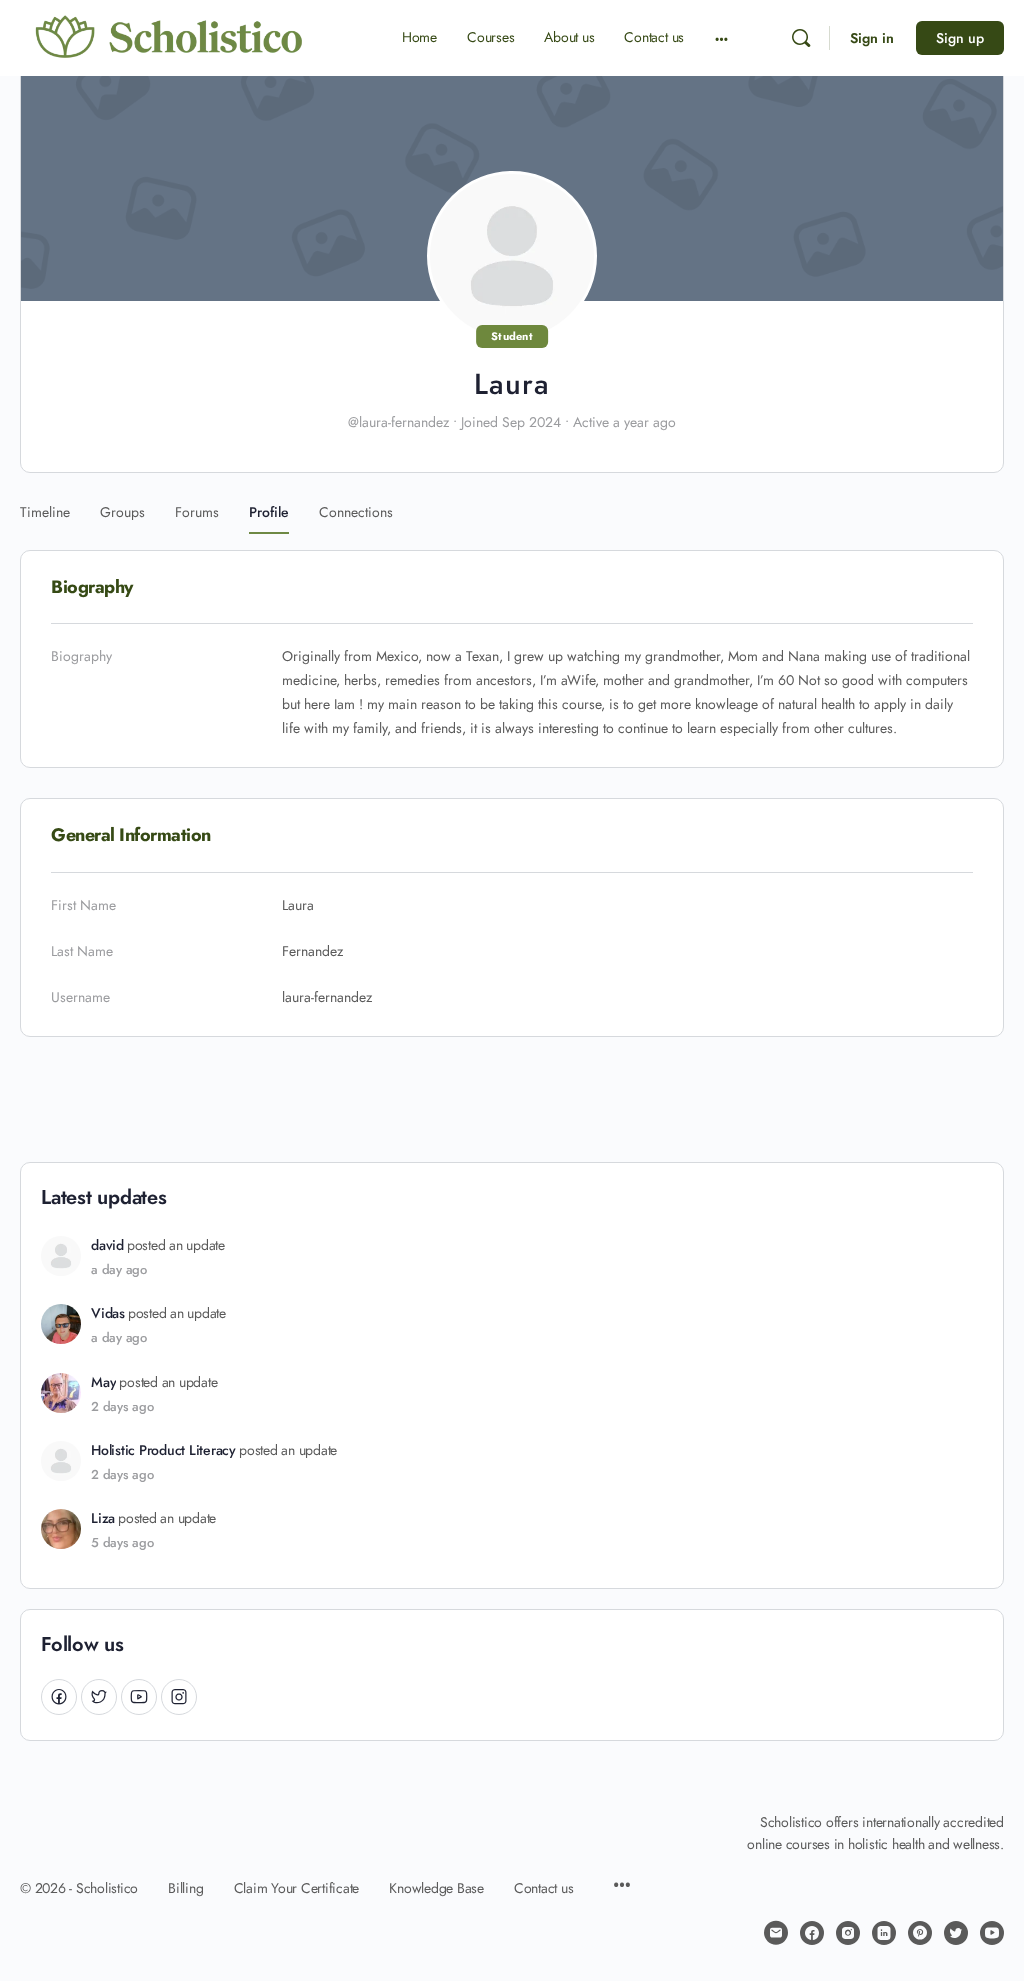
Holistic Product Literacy (163, 1450)
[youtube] (992, 1933)
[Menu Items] (622, 1887)
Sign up (960, 38)
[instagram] (848, 1933)
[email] (776, 1933)
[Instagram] (179, 1696)
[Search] (801, 38)
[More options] (721, 38)
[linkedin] (884, 1933)
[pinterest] (920, 1933)
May (103, 1382)
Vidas (108, 1313)
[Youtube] (139, 1696)
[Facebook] (59, 1696)
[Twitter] (99, 1696)
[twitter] (956, 1933)
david (107, 1245)
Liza (103, 1518)
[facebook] (812, 1933)
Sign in (872, 38)
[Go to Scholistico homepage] (170, 37)
